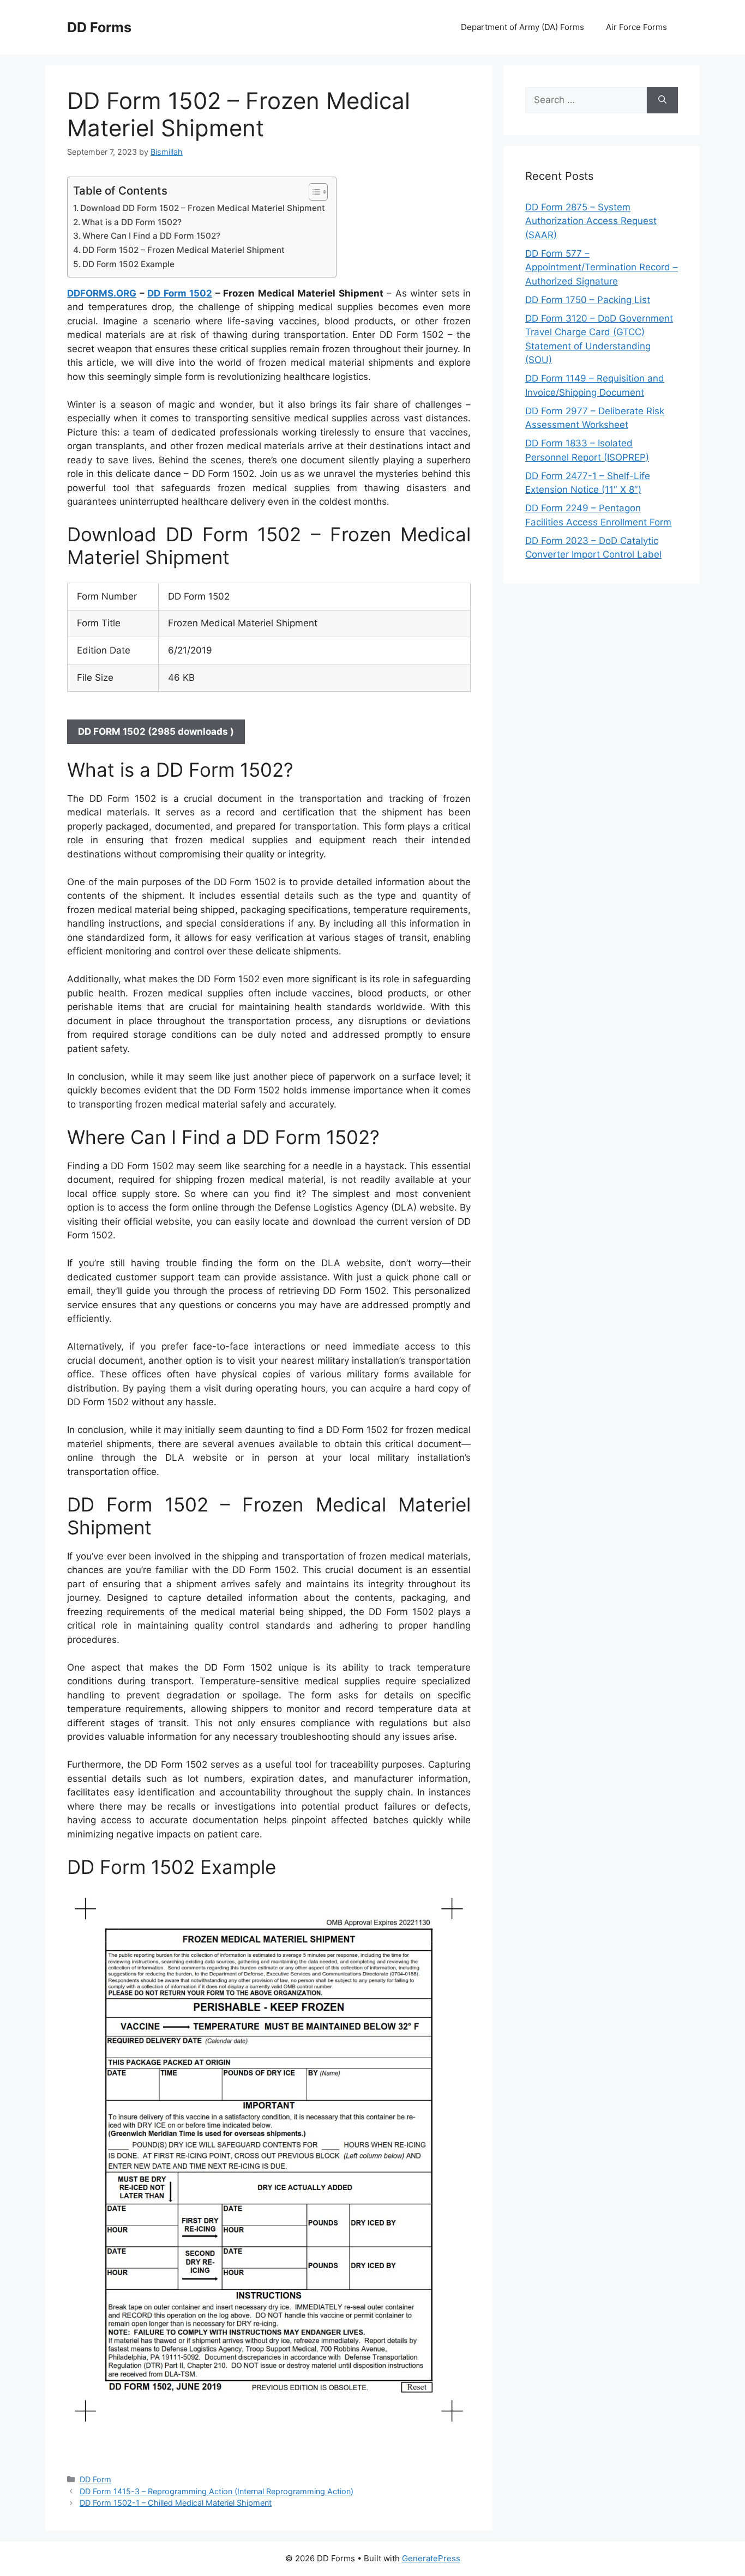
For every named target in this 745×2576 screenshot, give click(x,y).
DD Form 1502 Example (128, 264)
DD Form (95, 2479)
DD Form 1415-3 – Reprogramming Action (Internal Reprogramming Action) (217, 2491)
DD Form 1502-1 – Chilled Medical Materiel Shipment (176, 2503)
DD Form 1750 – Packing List (588, 300)
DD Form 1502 (180, 293)
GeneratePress (431, 2558)
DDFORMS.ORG (102, 293)
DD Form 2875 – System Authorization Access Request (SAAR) (591, 221)
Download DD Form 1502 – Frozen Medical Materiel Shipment (203, 208)
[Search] (662, 100)
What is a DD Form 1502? (132, 222)
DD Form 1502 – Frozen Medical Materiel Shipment (184, 250)
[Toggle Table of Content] (313, 192)
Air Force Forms (636, 27)
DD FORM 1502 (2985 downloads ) (156, 731)
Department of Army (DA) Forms (522, 27)
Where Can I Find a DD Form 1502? (151, 236)
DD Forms (99, 27)
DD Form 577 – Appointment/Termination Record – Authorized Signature (602, 267)
